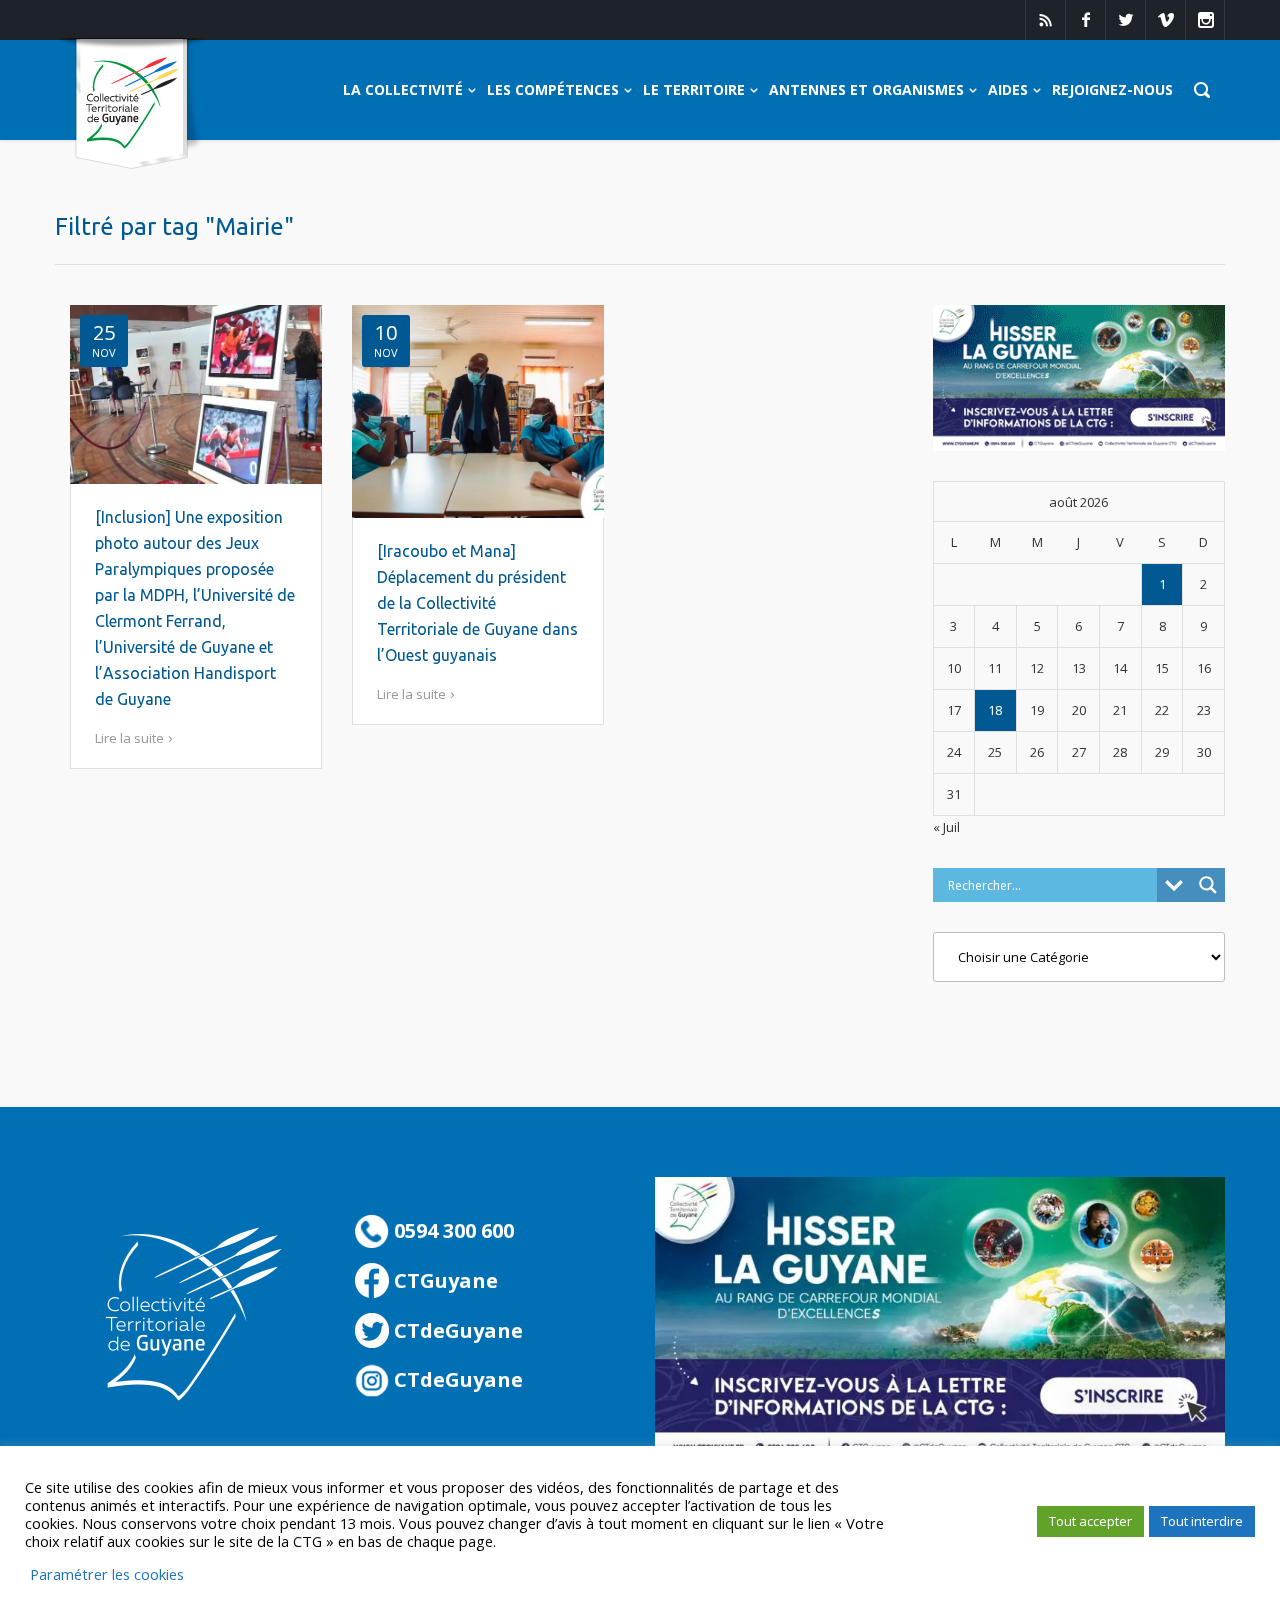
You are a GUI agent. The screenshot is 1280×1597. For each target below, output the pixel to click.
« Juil (946, 827)
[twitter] (1125, 20)
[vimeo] (1165, 20)
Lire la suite (129, 738)
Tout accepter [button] (1090, 1521)
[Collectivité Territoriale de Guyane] (131, 104)
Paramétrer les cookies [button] (107, 1574)
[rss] (1045, 20)
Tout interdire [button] (1202, 1521)
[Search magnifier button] (1208, 885)
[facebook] (1085, 20)
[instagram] (1205, 20)
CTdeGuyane (456, 1330)
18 (995, 710)
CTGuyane (443, 1280)
